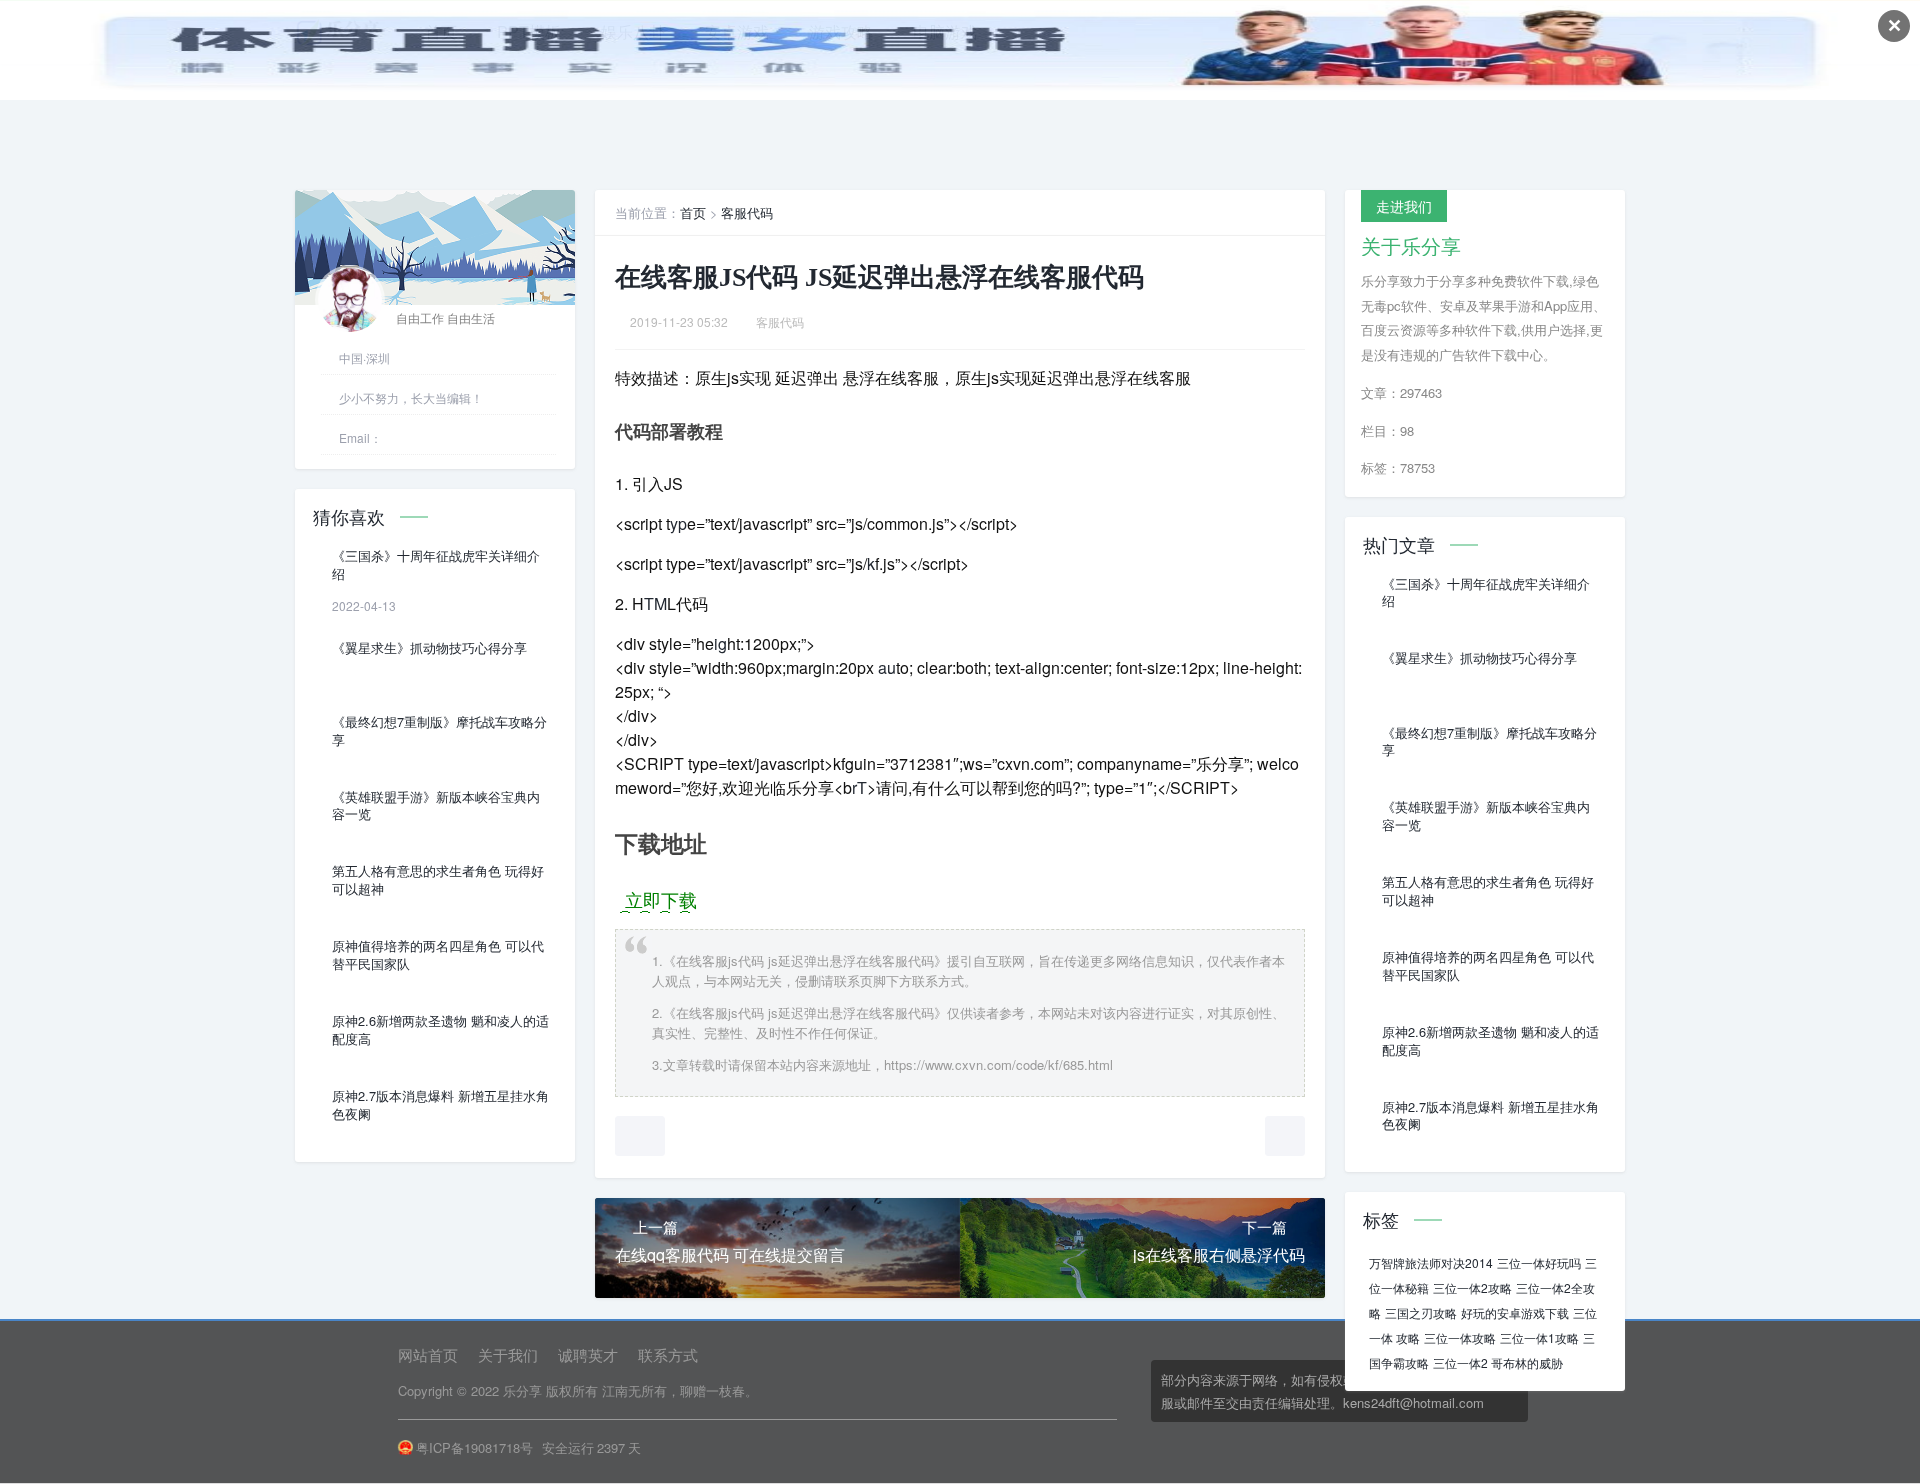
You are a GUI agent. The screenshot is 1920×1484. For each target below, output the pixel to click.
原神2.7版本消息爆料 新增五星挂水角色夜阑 (440, 1105)
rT (859, 787)
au (887, 667)
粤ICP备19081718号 (474, 1447)
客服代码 (747, 212)
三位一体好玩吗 (1539, 1262)
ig (720, 643)
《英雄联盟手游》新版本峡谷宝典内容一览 (436, 806)
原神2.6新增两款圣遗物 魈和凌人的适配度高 (440, 1030)
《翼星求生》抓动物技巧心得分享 (429, 648)
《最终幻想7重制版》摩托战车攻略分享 (439, 731)
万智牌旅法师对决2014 (1431, 1262)
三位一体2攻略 (1472, 1287)
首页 (693, 212)
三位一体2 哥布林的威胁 (1498, 1362)
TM (655, 603)
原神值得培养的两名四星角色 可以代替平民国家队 (438, 955)
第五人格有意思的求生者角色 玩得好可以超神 (438, 880)
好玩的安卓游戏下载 (1515, 1312)
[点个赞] (640, 1136)
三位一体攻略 (1460, 1337)
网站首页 (428, 1354)
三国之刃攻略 (1421, 1312)
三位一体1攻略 (1539, 1337)
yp (678, 523)
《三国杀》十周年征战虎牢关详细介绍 (436, 565)
